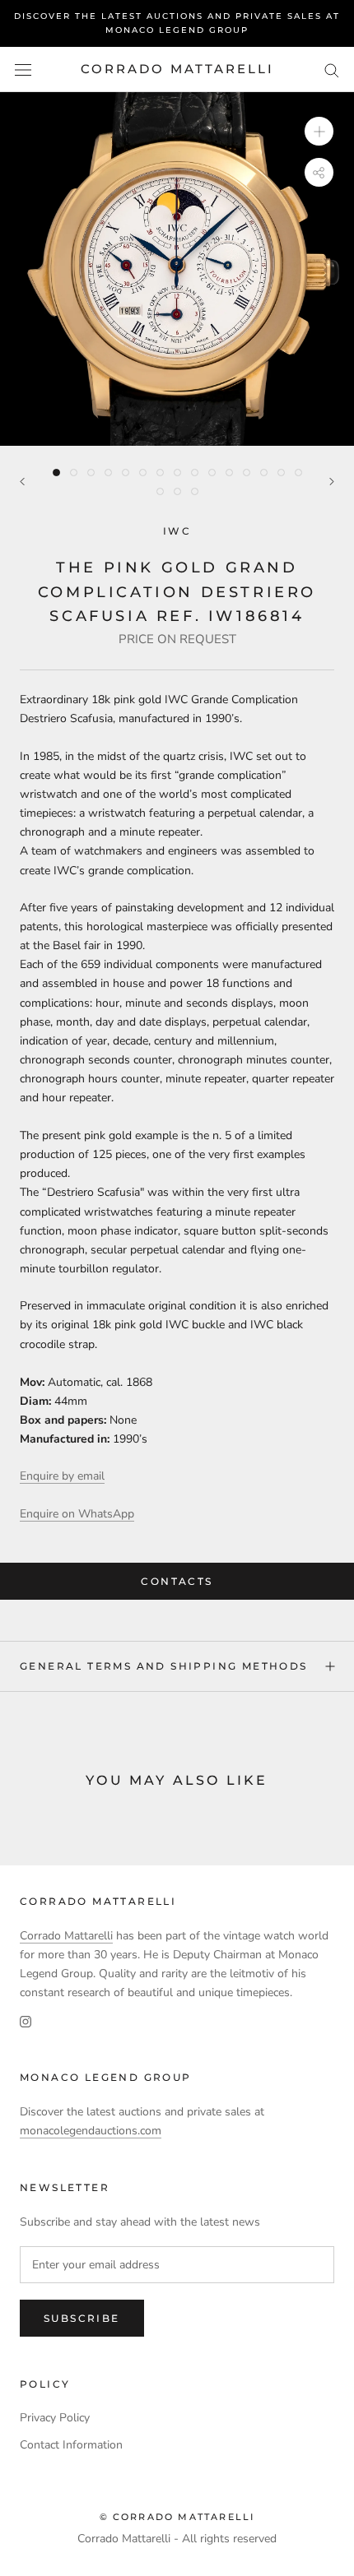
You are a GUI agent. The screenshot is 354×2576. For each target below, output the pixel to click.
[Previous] (22, 482)
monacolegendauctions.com (91, 2131)
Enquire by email (62, 1476)
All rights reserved (229, 2539)
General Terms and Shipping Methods (164, 1666)
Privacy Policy (55, 2418)
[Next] (332, 482)
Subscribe (82, 2318)
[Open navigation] (23, 69)
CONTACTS (177, 1581)
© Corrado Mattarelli (177, 2517)
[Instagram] (26, 2020)
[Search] (332, 69)
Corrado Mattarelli (66, 1936)
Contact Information (71, 2445)
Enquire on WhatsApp (77, 1514)
